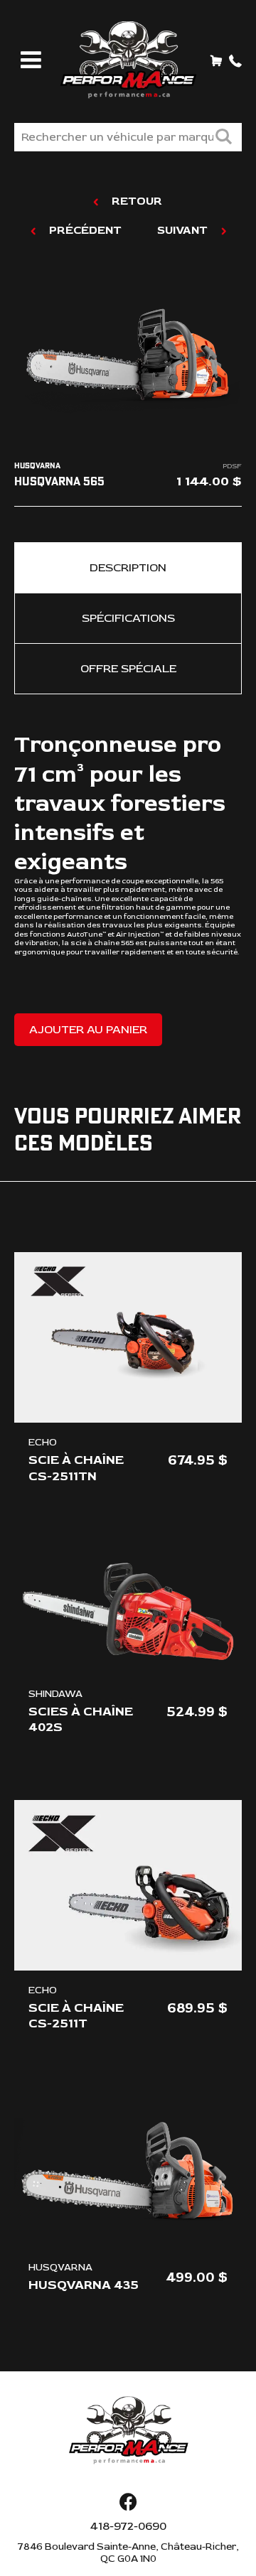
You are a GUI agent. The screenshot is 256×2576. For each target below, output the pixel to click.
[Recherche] (223, 138)
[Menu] (28, 61)
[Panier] (216, 60)
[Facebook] (128, 2503)
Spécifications (128, 618)
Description (128, 568)
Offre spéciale (128, 669)
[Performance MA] (128, 60)
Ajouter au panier (88, 1030)
